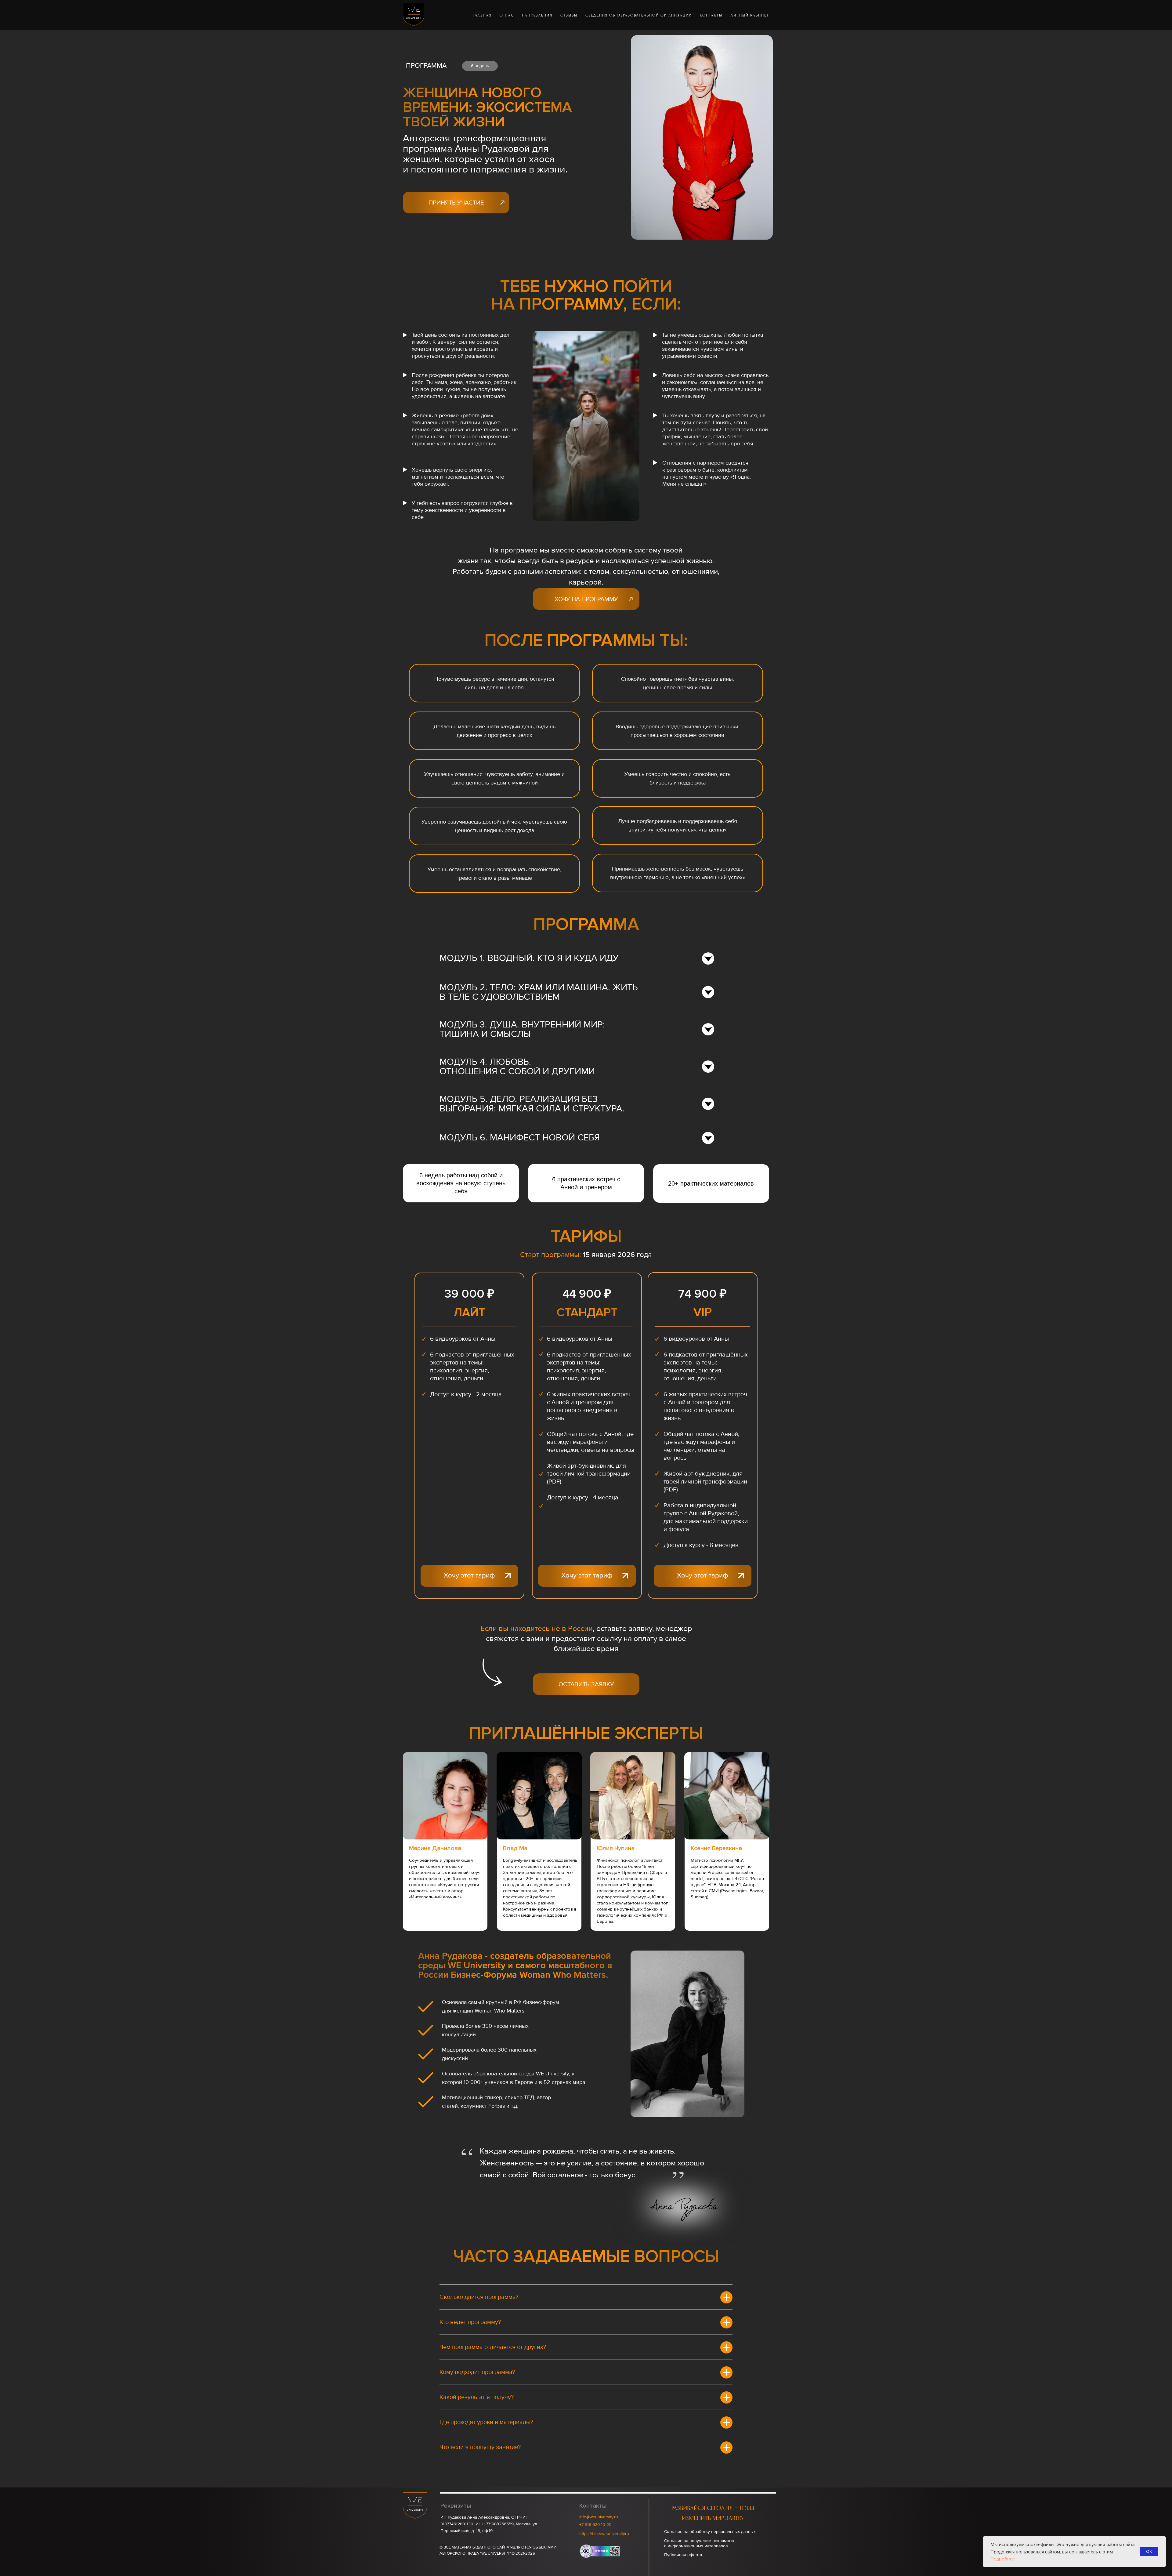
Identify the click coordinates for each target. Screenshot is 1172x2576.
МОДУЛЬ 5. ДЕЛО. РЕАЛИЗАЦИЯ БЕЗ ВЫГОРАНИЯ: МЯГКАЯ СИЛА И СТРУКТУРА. (532, 1104)
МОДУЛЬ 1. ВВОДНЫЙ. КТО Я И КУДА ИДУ (529, 958)
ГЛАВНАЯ (482, 15)
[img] (508, 1576)
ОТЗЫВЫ (569, 15)
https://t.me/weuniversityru (604, 2534)
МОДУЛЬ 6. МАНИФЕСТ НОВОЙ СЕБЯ (520, 1138)
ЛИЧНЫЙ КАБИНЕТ (750, 15)
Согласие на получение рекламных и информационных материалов (699, 2543)
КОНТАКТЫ (711, 15)
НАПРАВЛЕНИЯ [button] (537, 15)
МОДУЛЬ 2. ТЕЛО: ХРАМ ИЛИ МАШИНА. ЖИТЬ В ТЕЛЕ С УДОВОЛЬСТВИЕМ (539, 992)
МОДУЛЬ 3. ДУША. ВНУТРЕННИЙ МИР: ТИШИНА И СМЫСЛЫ (522, 1029)
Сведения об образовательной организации (639, 15)
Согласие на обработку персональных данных (710, 2532)
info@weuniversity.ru (599, 2517)
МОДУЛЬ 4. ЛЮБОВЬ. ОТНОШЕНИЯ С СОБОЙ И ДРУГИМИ (517, 1067)
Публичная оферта (683, 2555)
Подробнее (1003, 2559)
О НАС (507, 15)
